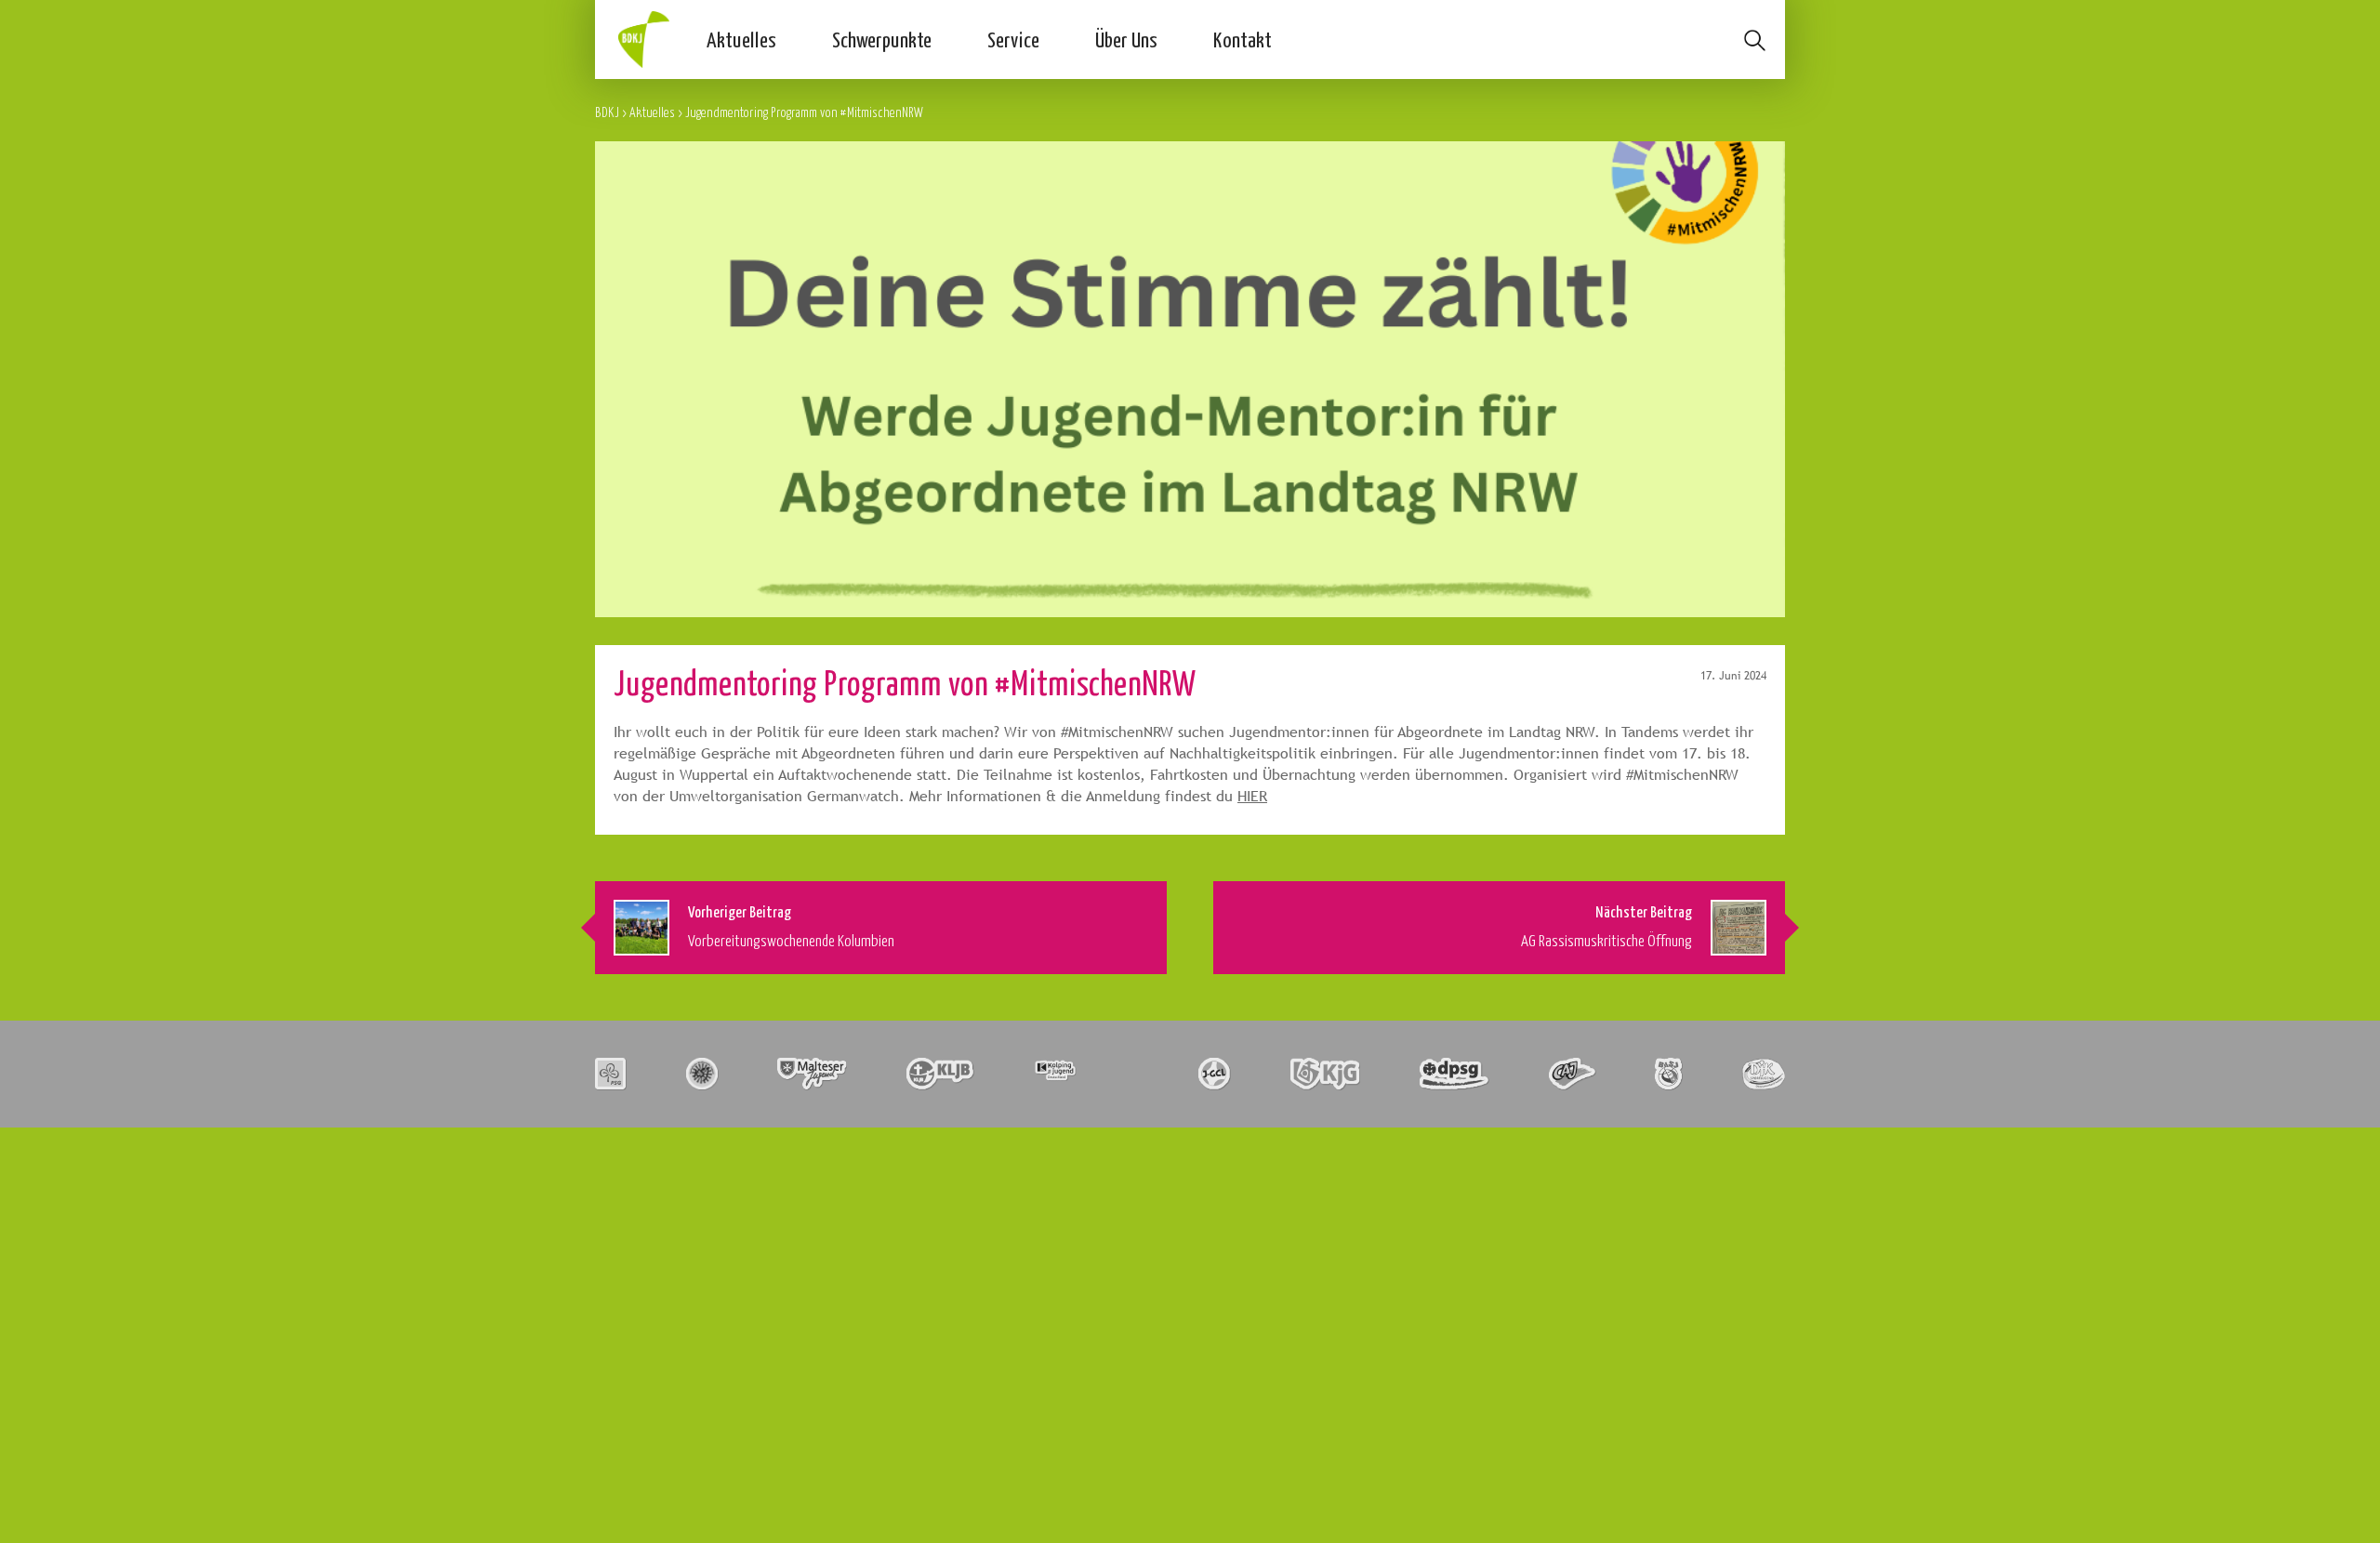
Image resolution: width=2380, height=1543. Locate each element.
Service (1013, 39)
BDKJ (607, 112)
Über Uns (1126, 39)
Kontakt (1243, 39)
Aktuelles (741, 39)
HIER (1252, 796)
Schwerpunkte (882, 39)
